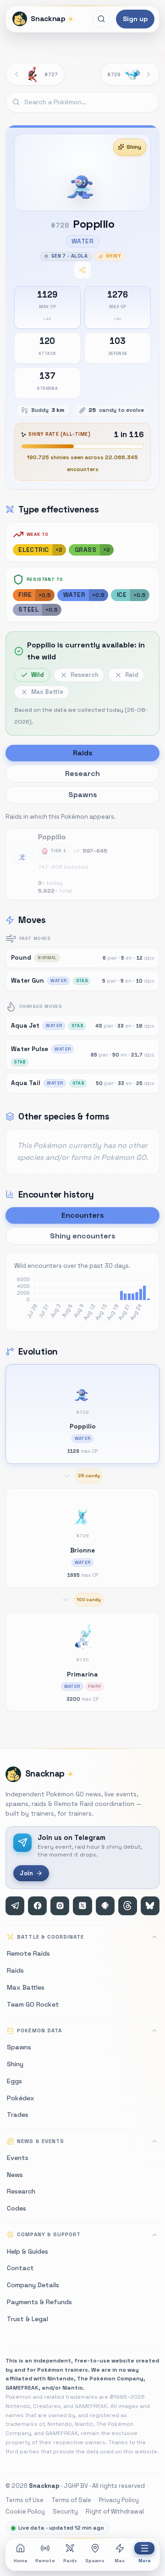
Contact (20, 2268)
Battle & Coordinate (50, 1937)
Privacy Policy (119, 2500)
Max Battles (26, 1987)
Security (65, 2511)
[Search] (101, 19)
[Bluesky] (150, 1906)
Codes (16, 2208)
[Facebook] (37, 1906)
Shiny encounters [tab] (83, 1236)
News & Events (40, 2141)
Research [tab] (82, 773)
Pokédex (21, 2098)
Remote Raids (28, 1953)
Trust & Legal (27, 2319)
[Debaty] (105, 1906)
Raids (70, 2561)
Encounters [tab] (83, 1215)
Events (18, 2158)
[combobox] (82, 102)
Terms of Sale (71, 2500)
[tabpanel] (82, 855)
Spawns (95, 2561)
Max (120, 2561)
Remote (45, 2561)
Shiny (134, 147)
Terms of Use (25, 2500)
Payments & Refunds (39, 2302)
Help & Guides (27, 2251)
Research (21, 2191)
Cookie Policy (25, 2511)
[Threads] (128, 1906)
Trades (18, 2115)
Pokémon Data (39, 2030)
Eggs (14, 2081)
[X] (82, 1906)
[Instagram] (60, 1906)
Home (21, 2561)
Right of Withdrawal (115, 2511)
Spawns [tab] (83, 795)
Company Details (33, 2285)
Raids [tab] (83, 753)
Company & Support (49, 2234)
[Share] (82, 270)
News (15, 2175)
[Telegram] (15, 1906)
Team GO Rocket (33, 2004)
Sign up (135, 19)
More (145, 2561)
